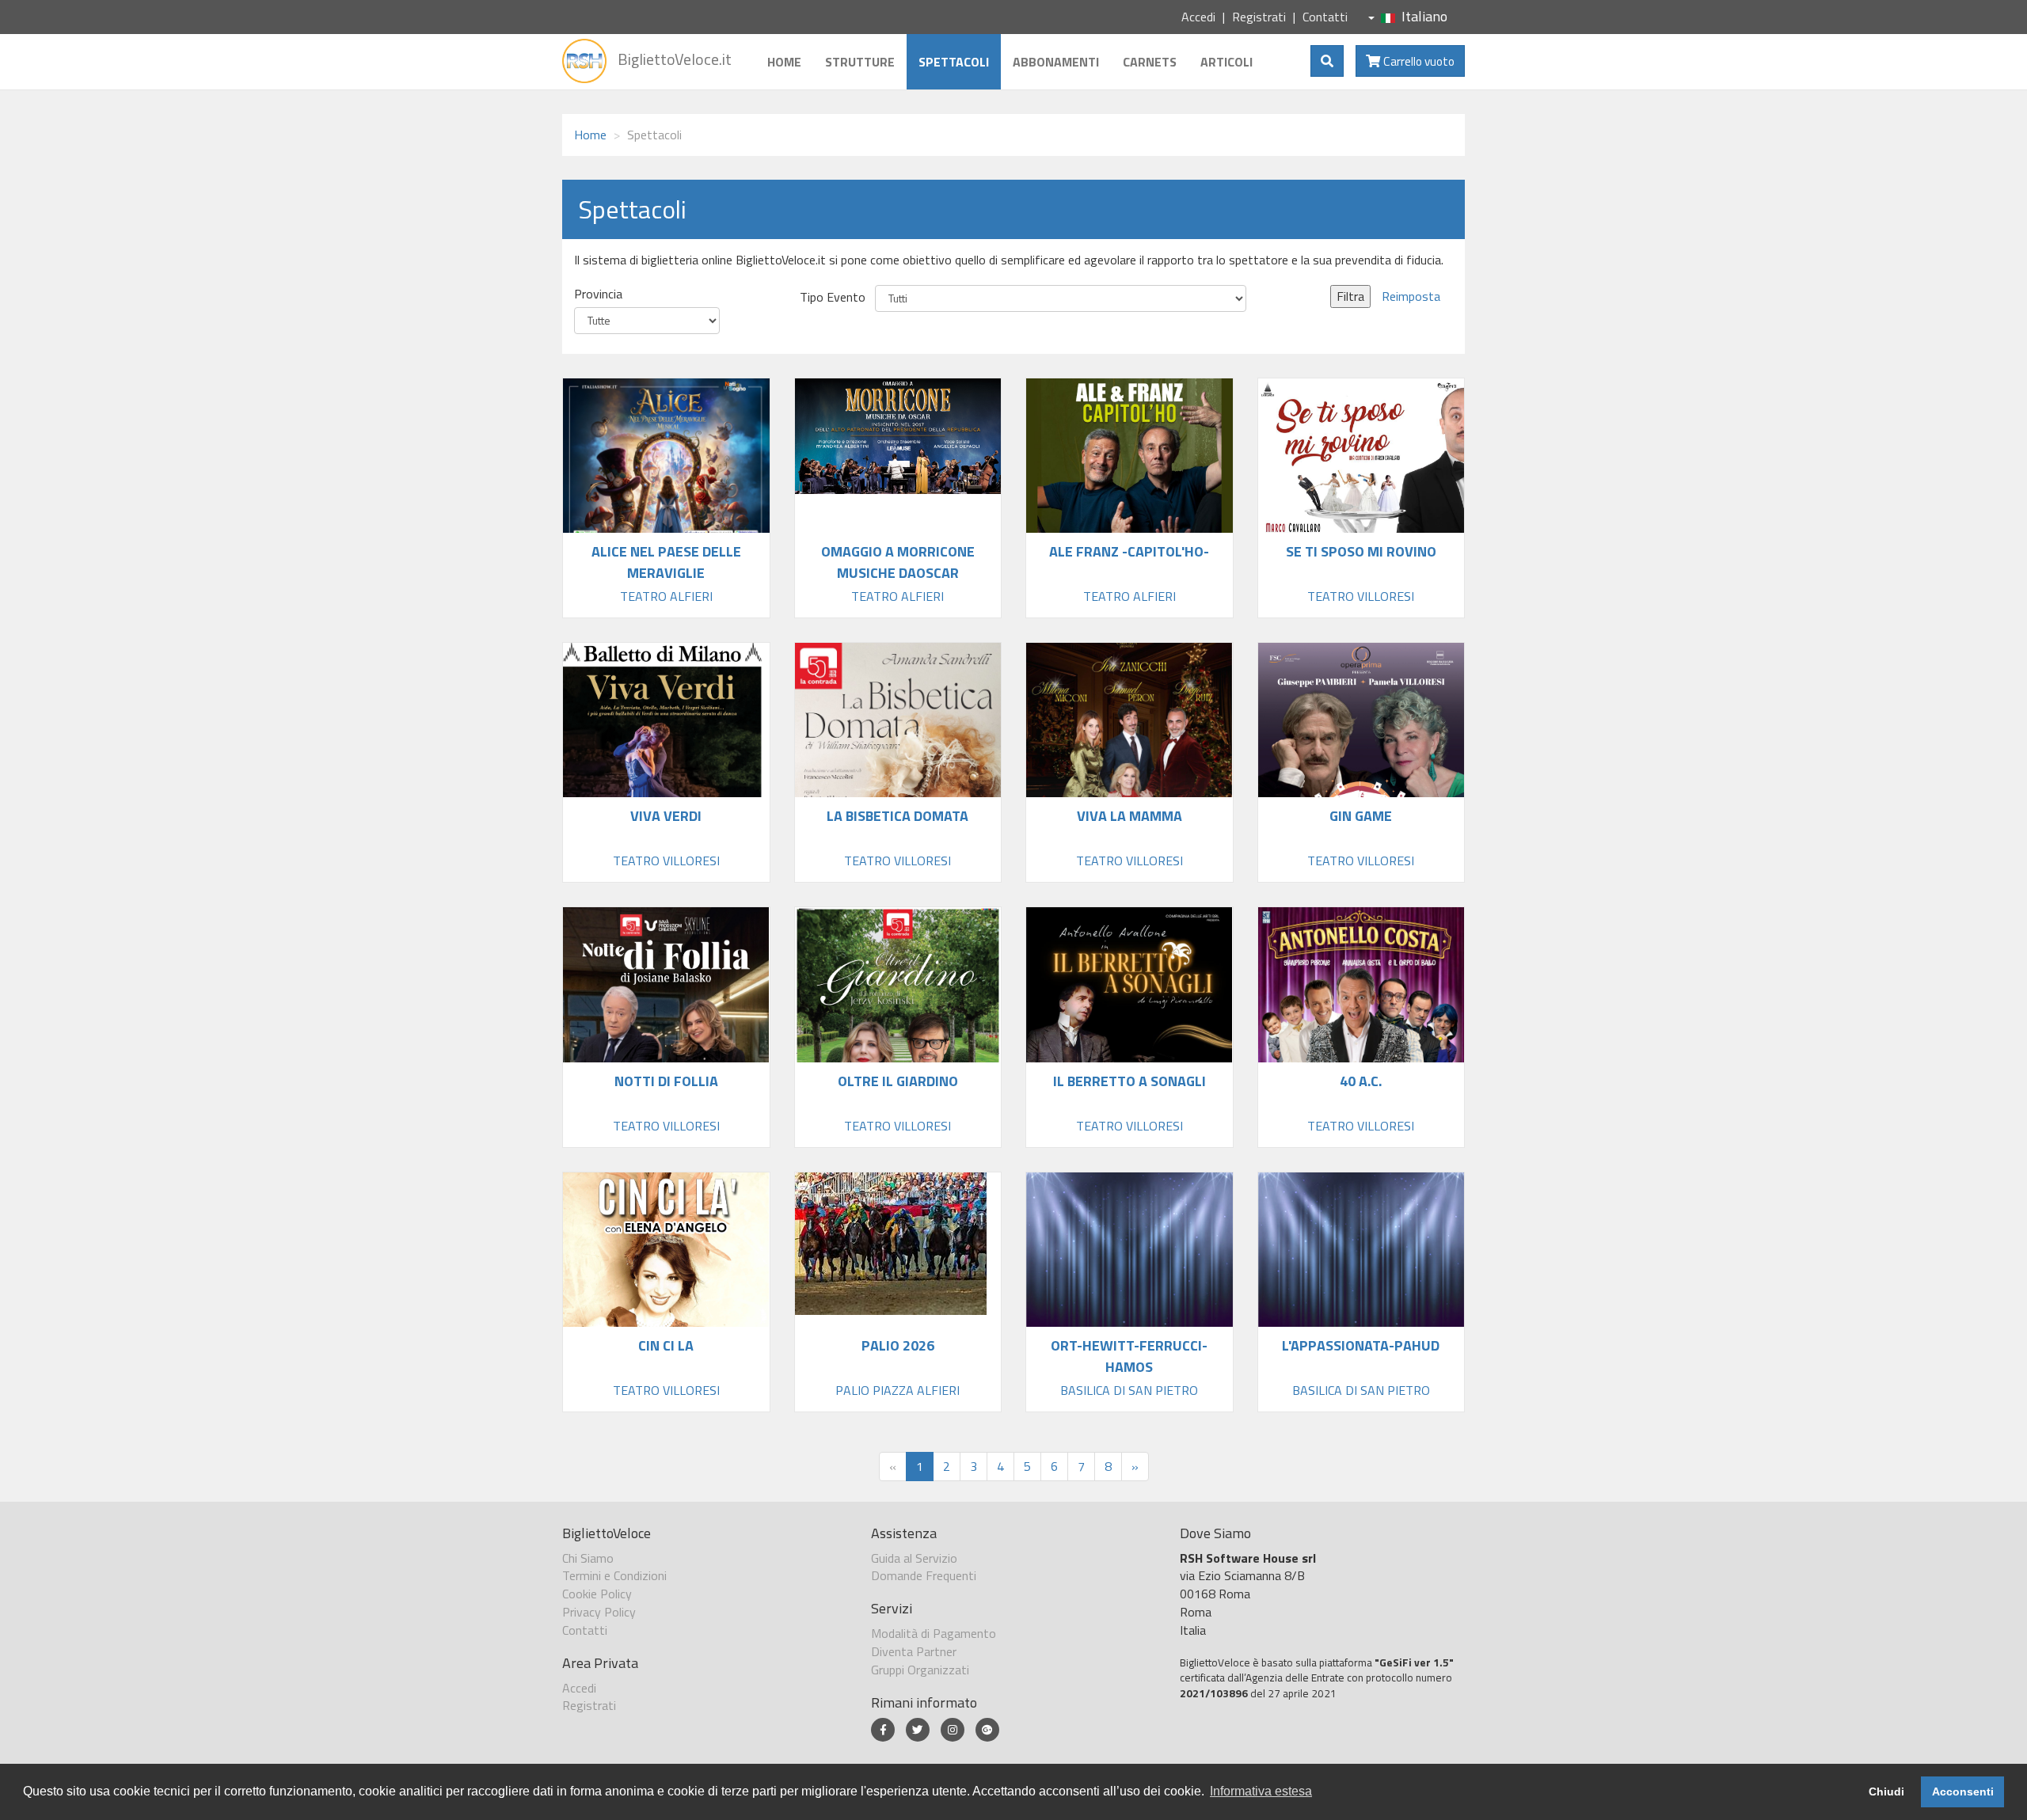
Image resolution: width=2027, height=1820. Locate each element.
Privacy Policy (599, 1612)
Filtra (1350, 296)
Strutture (860, 62)
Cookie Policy (597, 1594)
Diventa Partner (914, 1651)
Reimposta (1411, 296)
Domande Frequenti (924, 1575)
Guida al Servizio (914, 1558)
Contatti (1325, 17)
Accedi (1198, 17)
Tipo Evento (833, 297)
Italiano (1424, 16)
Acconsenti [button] (1963, 1792)
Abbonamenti (1056, 62)
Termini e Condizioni (614, 1575)
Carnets (1150, 62)
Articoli (1226, 62)
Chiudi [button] (1886, 1792)
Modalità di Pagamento (934, 1633)
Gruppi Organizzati (920, 1670)
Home (784, 62)
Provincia (598, 294)
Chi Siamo (588, 1558)
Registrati (1259, 17)
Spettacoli (954, 62)
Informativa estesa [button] (1261, 1791)
